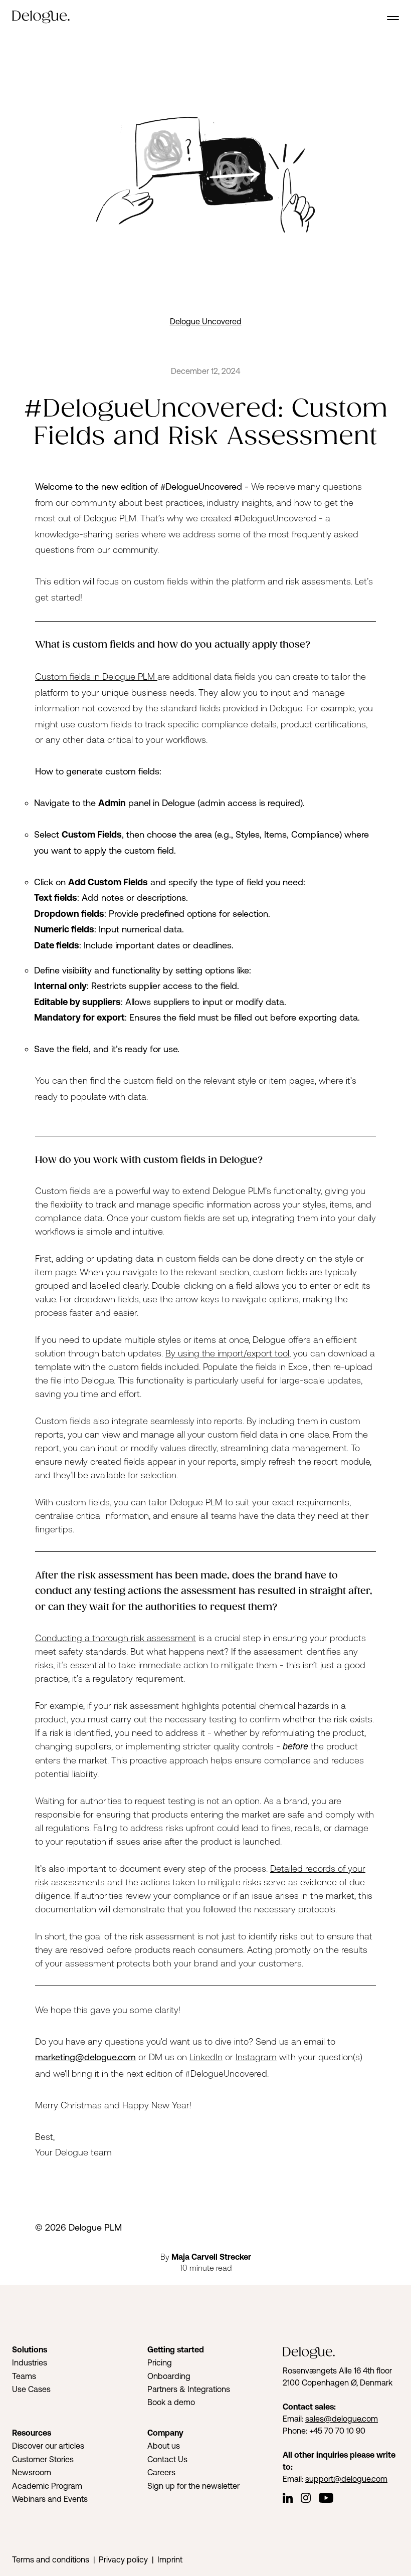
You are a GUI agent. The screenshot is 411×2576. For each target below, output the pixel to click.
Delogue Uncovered (206, 321)
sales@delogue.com (342, 2419)
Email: (294, 2419)
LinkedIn (206, 2057)
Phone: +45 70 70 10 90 (324, 2431)
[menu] (393, 18)
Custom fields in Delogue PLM (96, 676)
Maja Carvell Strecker (211, 2257)
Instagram (256, 2057)
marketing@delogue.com (85, 2057)
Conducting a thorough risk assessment (116, 1638)
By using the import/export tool (227, 1353)
